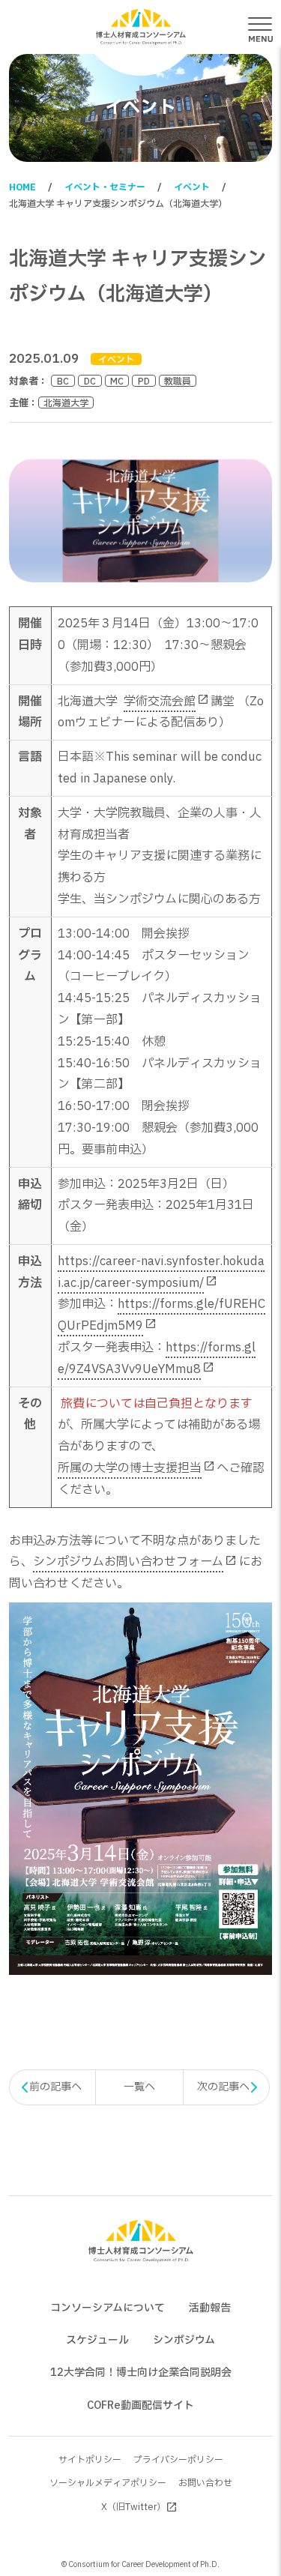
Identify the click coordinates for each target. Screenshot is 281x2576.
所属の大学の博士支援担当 (130, 1468)
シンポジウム (184, 2340)
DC (90, 381)
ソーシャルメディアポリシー (108, 2483)
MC (117, 381)
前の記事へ (55, 2087)
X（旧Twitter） (133, 2507)
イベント (192, 187)
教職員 (178, 381)
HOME (22, 187)
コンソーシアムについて (108, 2308)
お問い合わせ (205, 2483)
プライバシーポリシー (178, 2460)
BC (63, 381)
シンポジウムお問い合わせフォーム (128, 1562)
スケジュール (97, 2340)
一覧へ (139, 2087)
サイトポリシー (90, 2460)
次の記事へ (223, 2087)
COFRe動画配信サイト (140, 2405)
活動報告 (210, 2308)
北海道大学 (66, 402)
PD (144, 381)
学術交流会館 (160, 702)
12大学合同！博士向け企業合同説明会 (141, 2373)
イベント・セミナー (105, 187)
